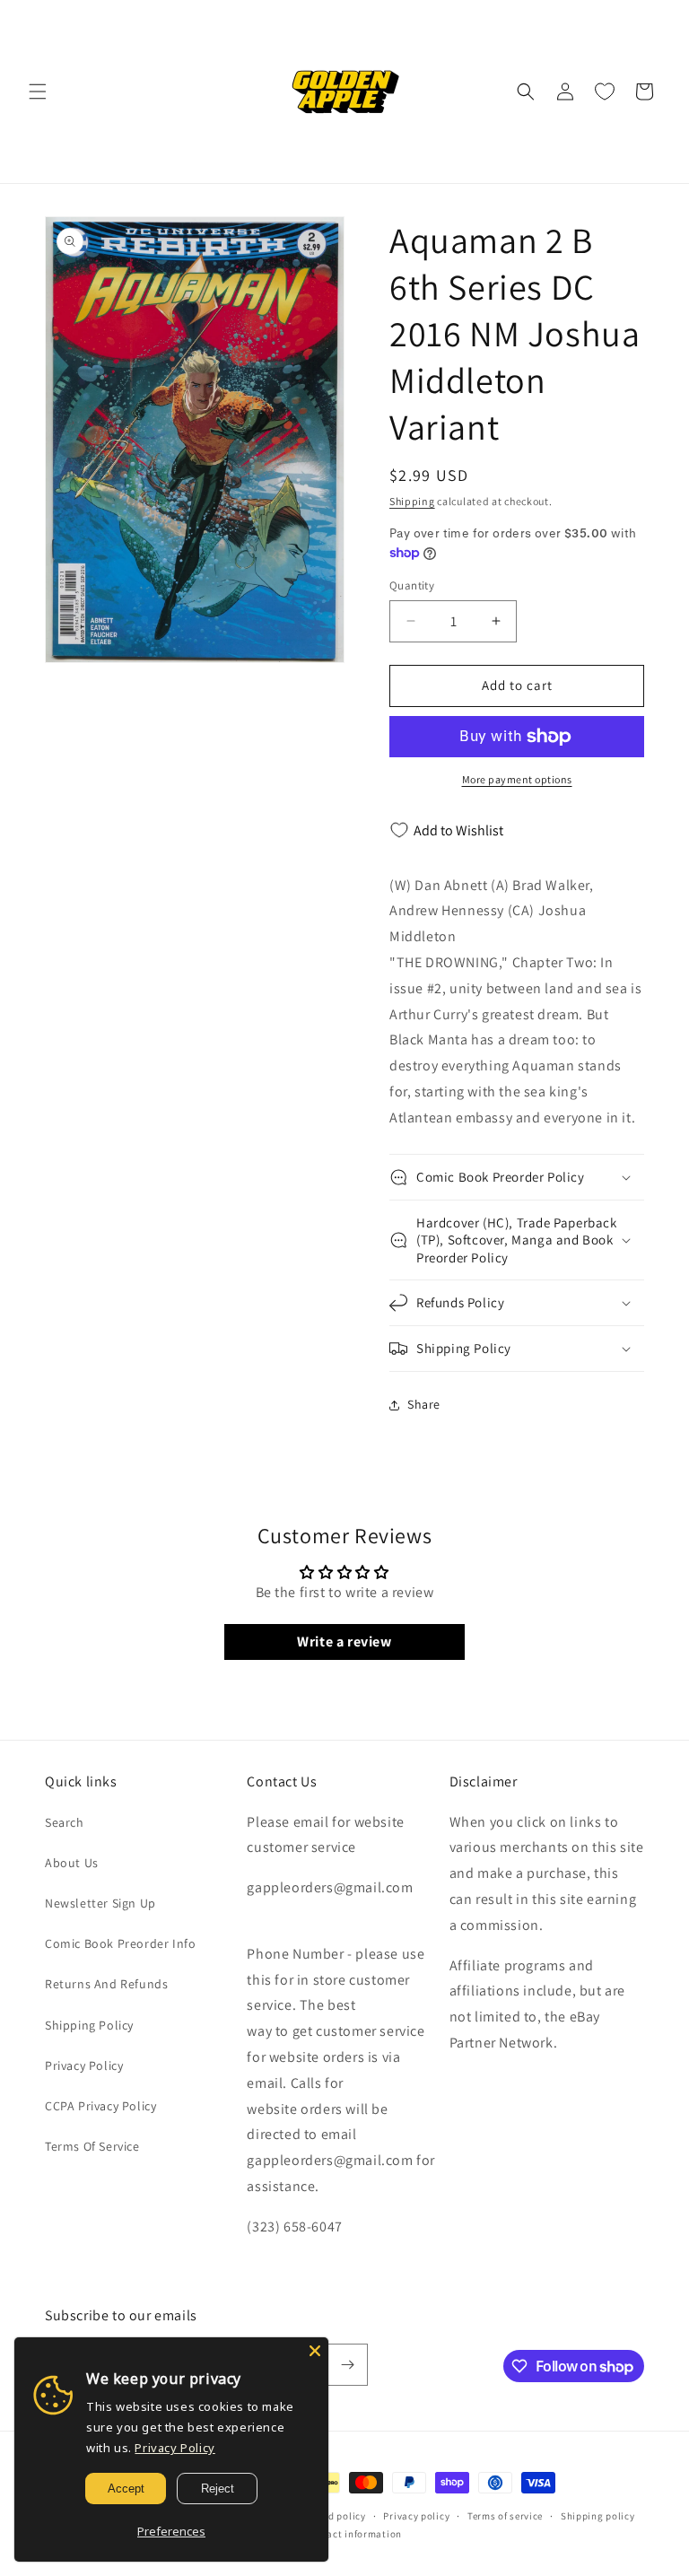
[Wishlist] (605, 92)
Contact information (353, 2534)
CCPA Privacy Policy (100, 2106)
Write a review (344, 1642)
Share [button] (424, 1404)
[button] (38, 92)
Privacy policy (416, 2516)
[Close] (315, 2351)
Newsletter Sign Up (100, 1903)
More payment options (517, 779)
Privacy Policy (84, 2065)
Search (65, 1822)
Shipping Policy (89, 2025)
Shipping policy (598, 2516)
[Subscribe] (347, 2365)
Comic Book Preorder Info (120, 1943)
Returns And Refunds (106, 1984)
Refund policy (334, 2516)
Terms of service (505, 2516)
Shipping (412, 501)
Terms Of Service (92, 2146)
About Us (72, 1863)
